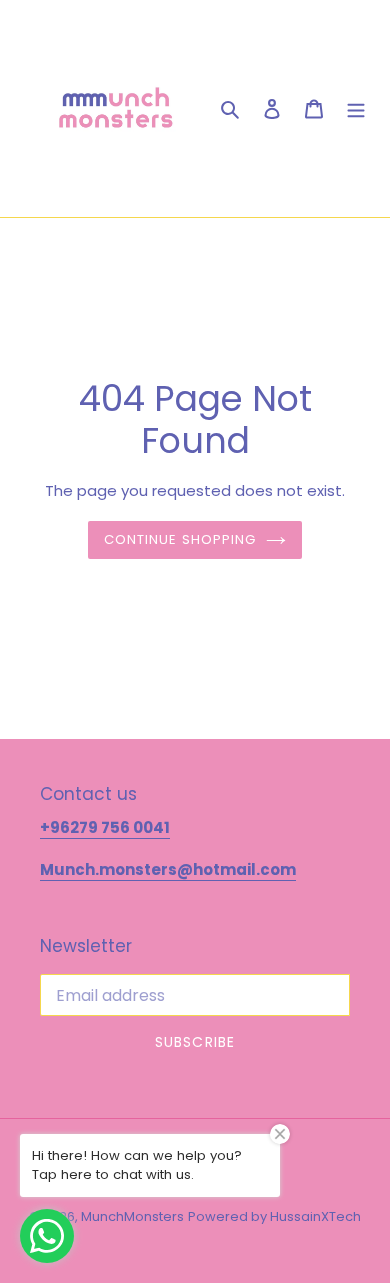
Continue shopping (180, 539)
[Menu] (356, 109)
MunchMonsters (132, 1216)
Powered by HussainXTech (274, 1216)
